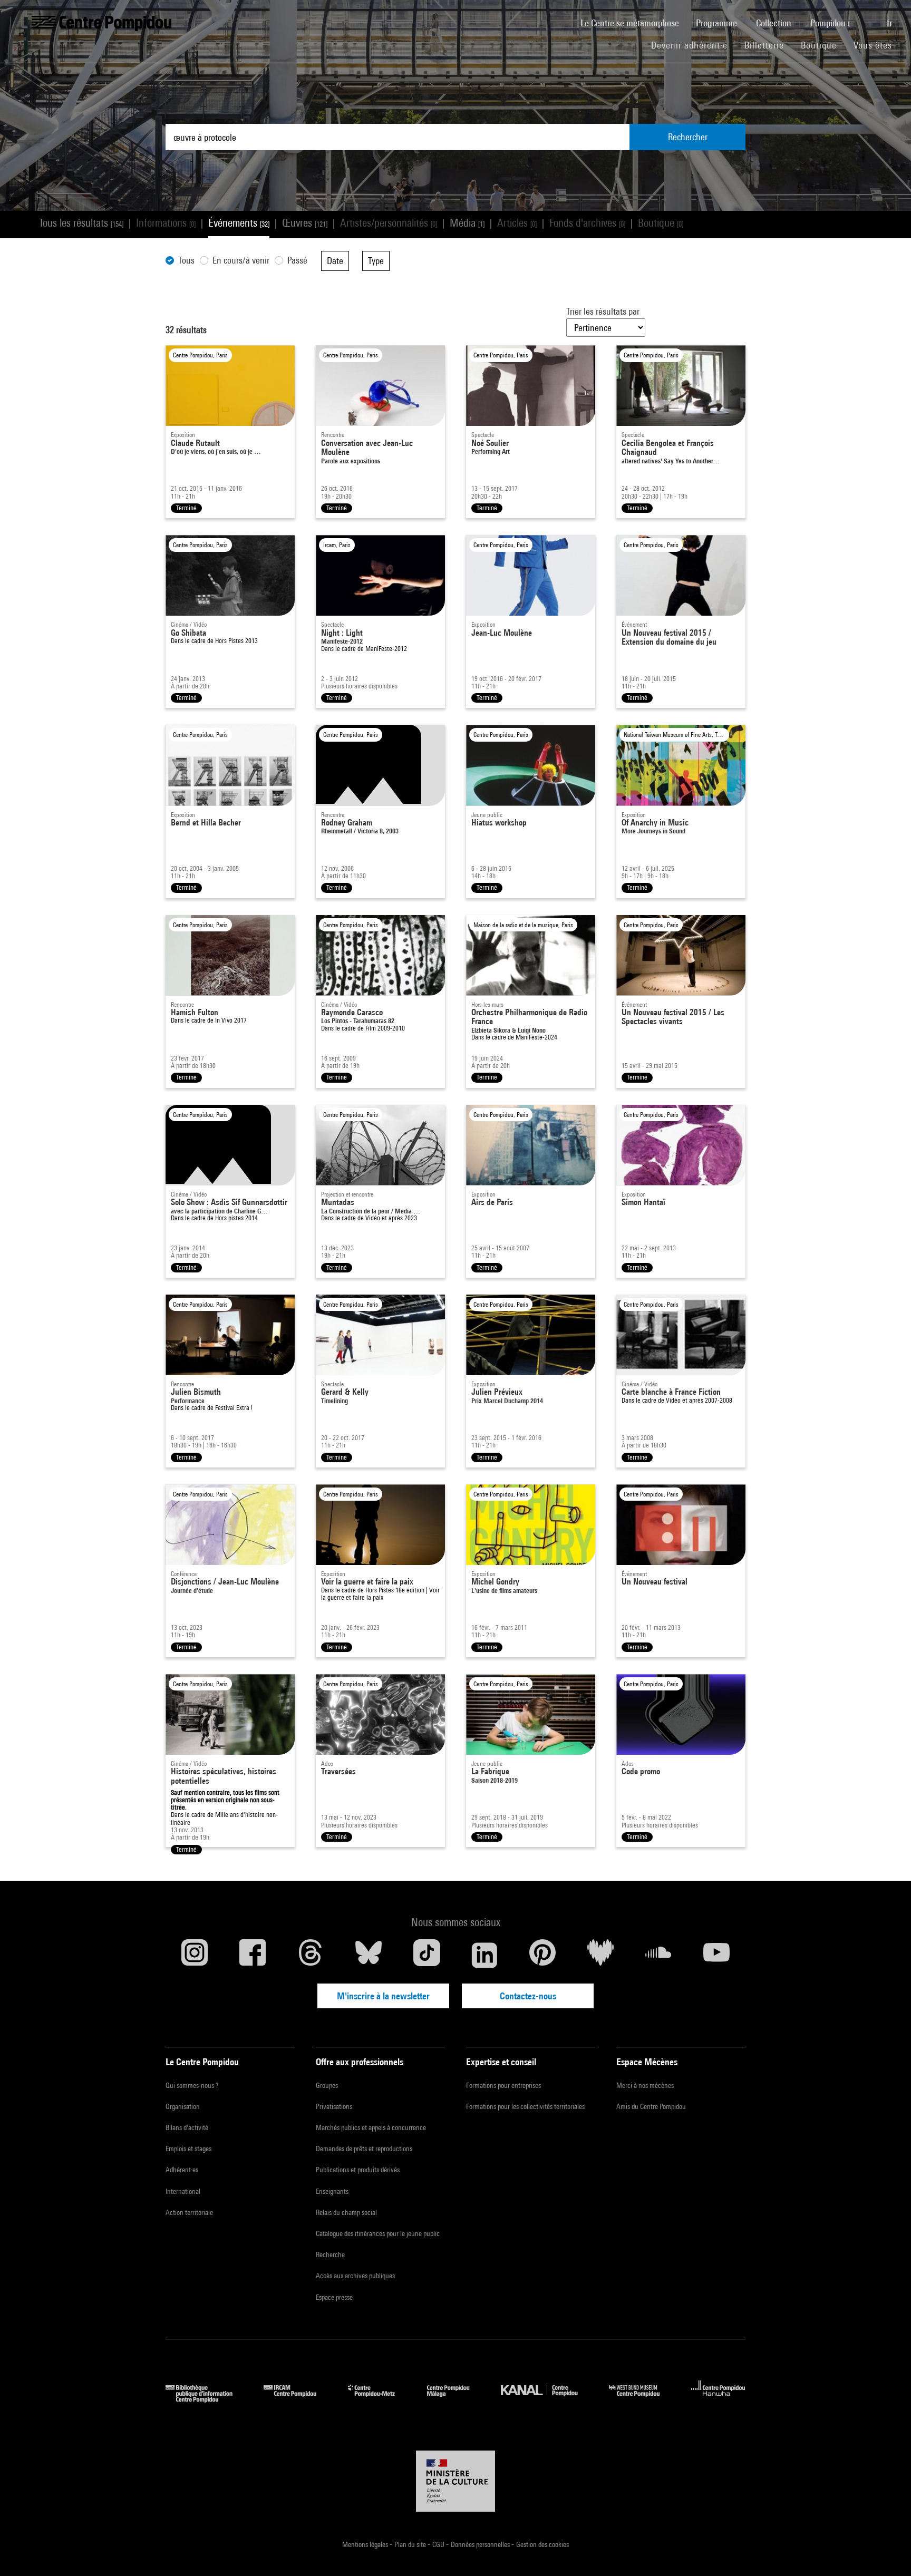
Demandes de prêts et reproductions (364, 2149)
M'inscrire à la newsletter (383, 1996)
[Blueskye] (369, 1955)
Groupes (327, 2085)
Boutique (823, 45)
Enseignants (332, 2191)
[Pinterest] (542, 1955)
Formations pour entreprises (503, 2085)
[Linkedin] (484, 1955)
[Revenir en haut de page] (886, 2551)
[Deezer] (600, 1955)
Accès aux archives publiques (355, 2276)
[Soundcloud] (658, 1955)
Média (467, 223)
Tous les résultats (81, 223)
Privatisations (334, 2106)
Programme (718, 23)
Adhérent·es (182, 2170)
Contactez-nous (528, 1996)
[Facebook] (253, 1955)
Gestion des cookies (542, 2544)
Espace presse (334, 2297)
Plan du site (411, 2544)
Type (376, 261)
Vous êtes (874, 45)
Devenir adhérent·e (694, 45)
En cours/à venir (241, 260)
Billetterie (764, 45)
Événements (239, 223)
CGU (439, 2544)
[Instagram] (195, 1955)
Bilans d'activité (187, 2127)
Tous (186, 260)
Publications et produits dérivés (358, 2170)
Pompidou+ (832, 23)
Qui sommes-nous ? (192, 2085)
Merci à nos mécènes (645, 2085)
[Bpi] (207, 2399)
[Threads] (311, 1955)
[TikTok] (427, 1955)
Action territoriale (189, 2212)
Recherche (330, 2254)
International (183, 2191)
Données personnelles (481, 2544)
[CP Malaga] (456, 2399)
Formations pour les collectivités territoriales (525, 2106)
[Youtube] (716, 1955)
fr (890, 23)
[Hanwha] (718, 2399)
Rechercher (688, 137)
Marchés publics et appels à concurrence (371, 2127)
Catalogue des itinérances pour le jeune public (378, 2233)
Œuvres (305, 223)
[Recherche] (870, 17)
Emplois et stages (188, 2149)
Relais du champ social (346, 2212)
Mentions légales (366, 2544)
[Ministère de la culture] (455, 2481)
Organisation (183, 2106)
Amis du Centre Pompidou (651, 2106)
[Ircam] (298, 2399)
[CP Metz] (379, 2399)
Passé (297, 260)
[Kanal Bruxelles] (547, 2399)
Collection (775, 23)
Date (335, 261)
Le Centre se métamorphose (634, 23)
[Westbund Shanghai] (642, 2399)
